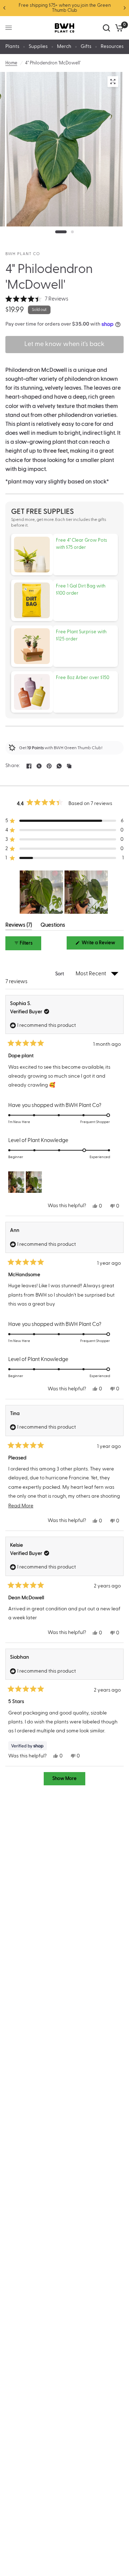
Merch (64, 47)
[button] (37, 299)
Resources (112, 47)
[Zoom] (113, 82)
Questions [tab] (53, 926)
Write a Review (100, 945)
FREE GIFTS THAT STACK (65, 5)
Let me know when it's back (64, 345)
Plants (12, 47)
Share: (13, 766)
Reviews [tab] (19, 926)
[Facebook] (29, 766)
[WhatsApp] (59, 766)
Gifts (86, 47)
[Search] (106, 28)
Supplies (38, 47)
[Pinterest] (49, 766)
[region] (64, 892)
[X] (39, 766)
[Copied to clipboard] (69, 766)
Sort (60, 974)
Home (11, 63)
